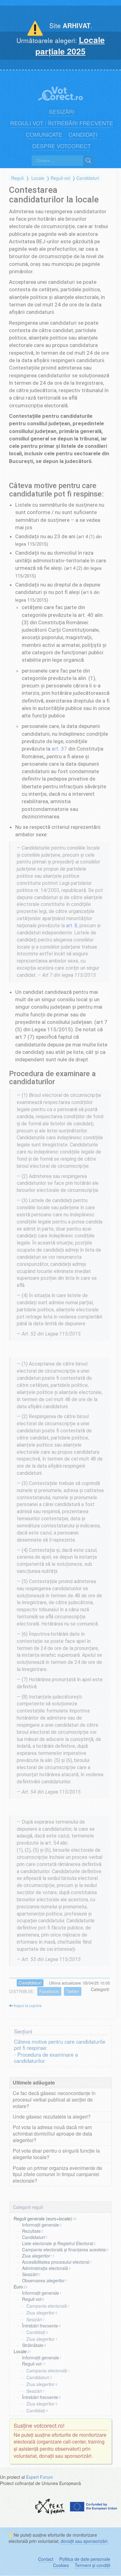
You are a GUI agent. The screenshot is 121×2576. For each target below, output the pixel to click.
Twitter (73, 1991)
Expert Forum (40, 2477)
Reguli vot (60, 178)
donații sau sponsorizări (84, 2541)
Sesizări (62, 112)
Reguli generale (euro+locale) (43, 2219)
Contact (46, 2559)
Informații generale (40, 2225)
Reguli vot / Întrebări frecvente (62, 123)
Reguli (17, 178)
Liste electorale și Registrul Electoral (58, 2243)
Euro (18, 2287)
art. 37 (59, 749)
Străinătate (33, 2345)
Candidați (83, 134)
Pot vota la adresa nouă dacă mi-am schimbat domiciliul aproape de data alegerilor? (52, 2134)
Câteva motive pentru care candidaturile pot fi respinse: (60, 2045)
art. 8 (72, 926)
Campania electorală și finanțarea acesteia (64, 2249)
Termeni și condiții (92, 2565)
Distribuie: (22, 1991)
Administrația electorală (45, 2268)
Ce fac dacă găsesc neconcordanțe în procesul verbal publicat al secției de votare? (54, 2100)
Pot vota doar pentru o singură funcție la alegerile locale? (56, 2154)
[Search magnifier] (88, 161)
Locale (38, 178)
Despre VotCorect (62, 146)
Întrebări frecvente (40, 2325)
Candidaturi (88, 178)
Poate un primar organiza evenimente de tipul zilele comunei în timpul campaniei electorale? (57, 2174)
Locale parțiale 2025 (70, 45)
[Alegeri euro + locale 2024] (60, 90)
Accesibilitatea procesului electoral (56, 2262)
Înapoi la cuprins (27, 2005)
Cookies (61, 2565)
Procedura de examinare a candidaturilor (46, 2058)
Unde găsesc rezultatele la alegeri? (52, 2117)
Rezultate (31, 2231)
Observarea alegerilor (43, 2280)
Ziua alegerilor (36, 2256)
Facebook (49, 1991)
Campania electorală (47, 2306)
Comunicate (44, 134)
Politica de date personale (85, 2559)
